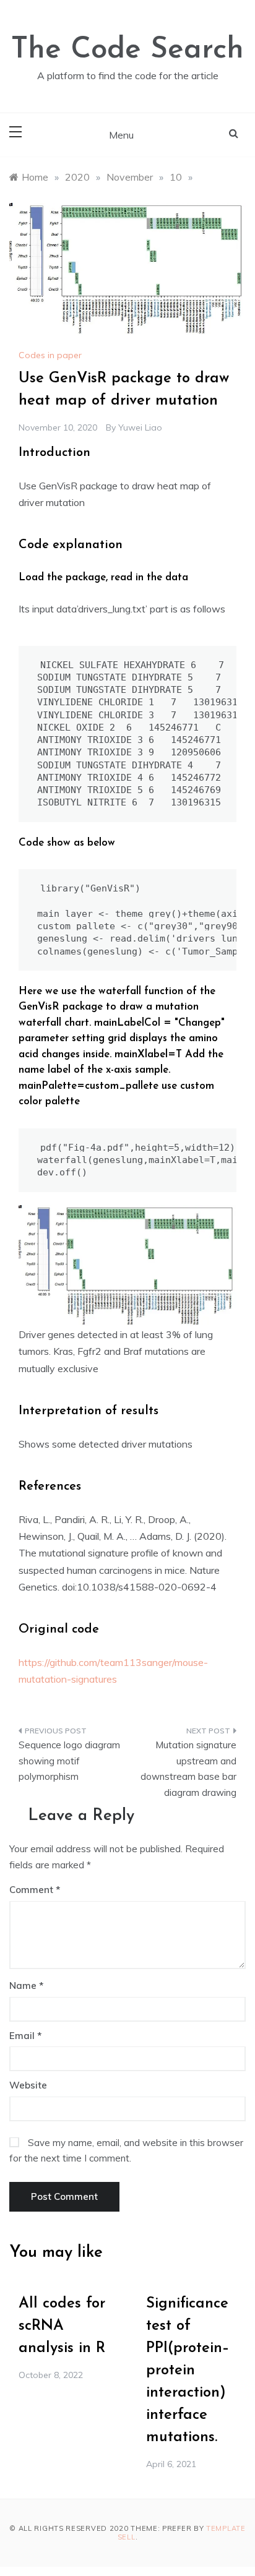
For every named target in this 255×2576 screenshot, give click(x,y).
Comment (31, 1890)
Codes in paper (50, 355)
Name (26, 1986)
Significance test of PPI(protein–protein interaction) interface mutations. (188, 2371)
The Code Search (127, 50)
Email (25, 2036)
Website (28, 2085)
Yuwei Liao (140, 427)
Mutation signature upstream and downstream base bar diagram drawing (188, 1769)
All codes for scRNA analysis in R (62, 2326)
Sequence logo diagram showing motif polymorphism (69, 1761)
